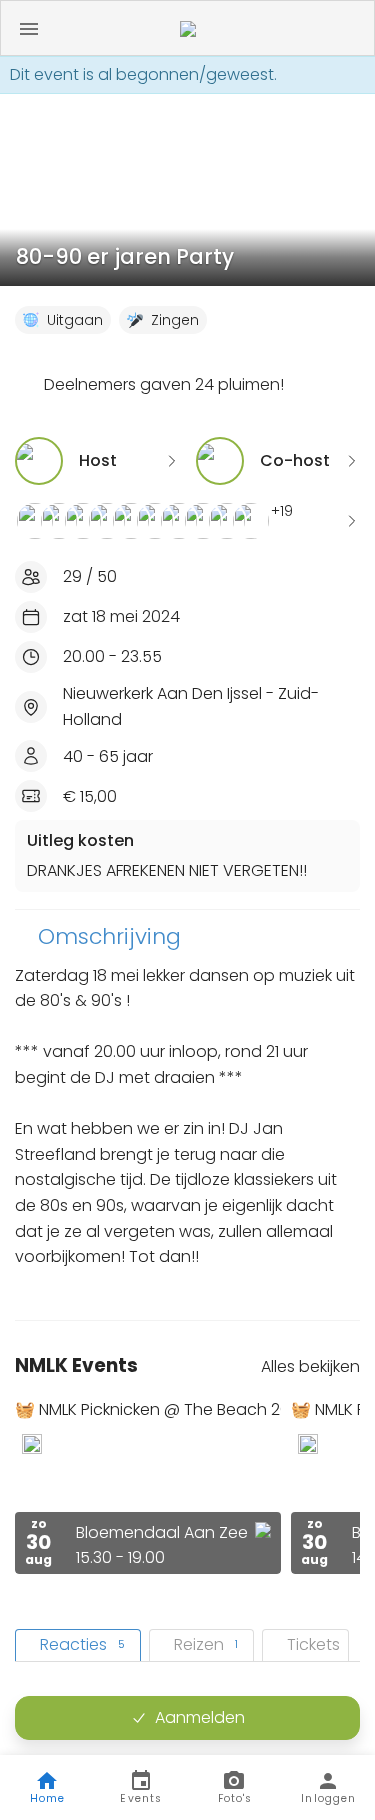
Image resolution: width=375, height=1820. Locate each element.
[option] (148, 1486)
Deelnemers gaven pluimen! (164, 384)
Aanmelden (200, 1717)
